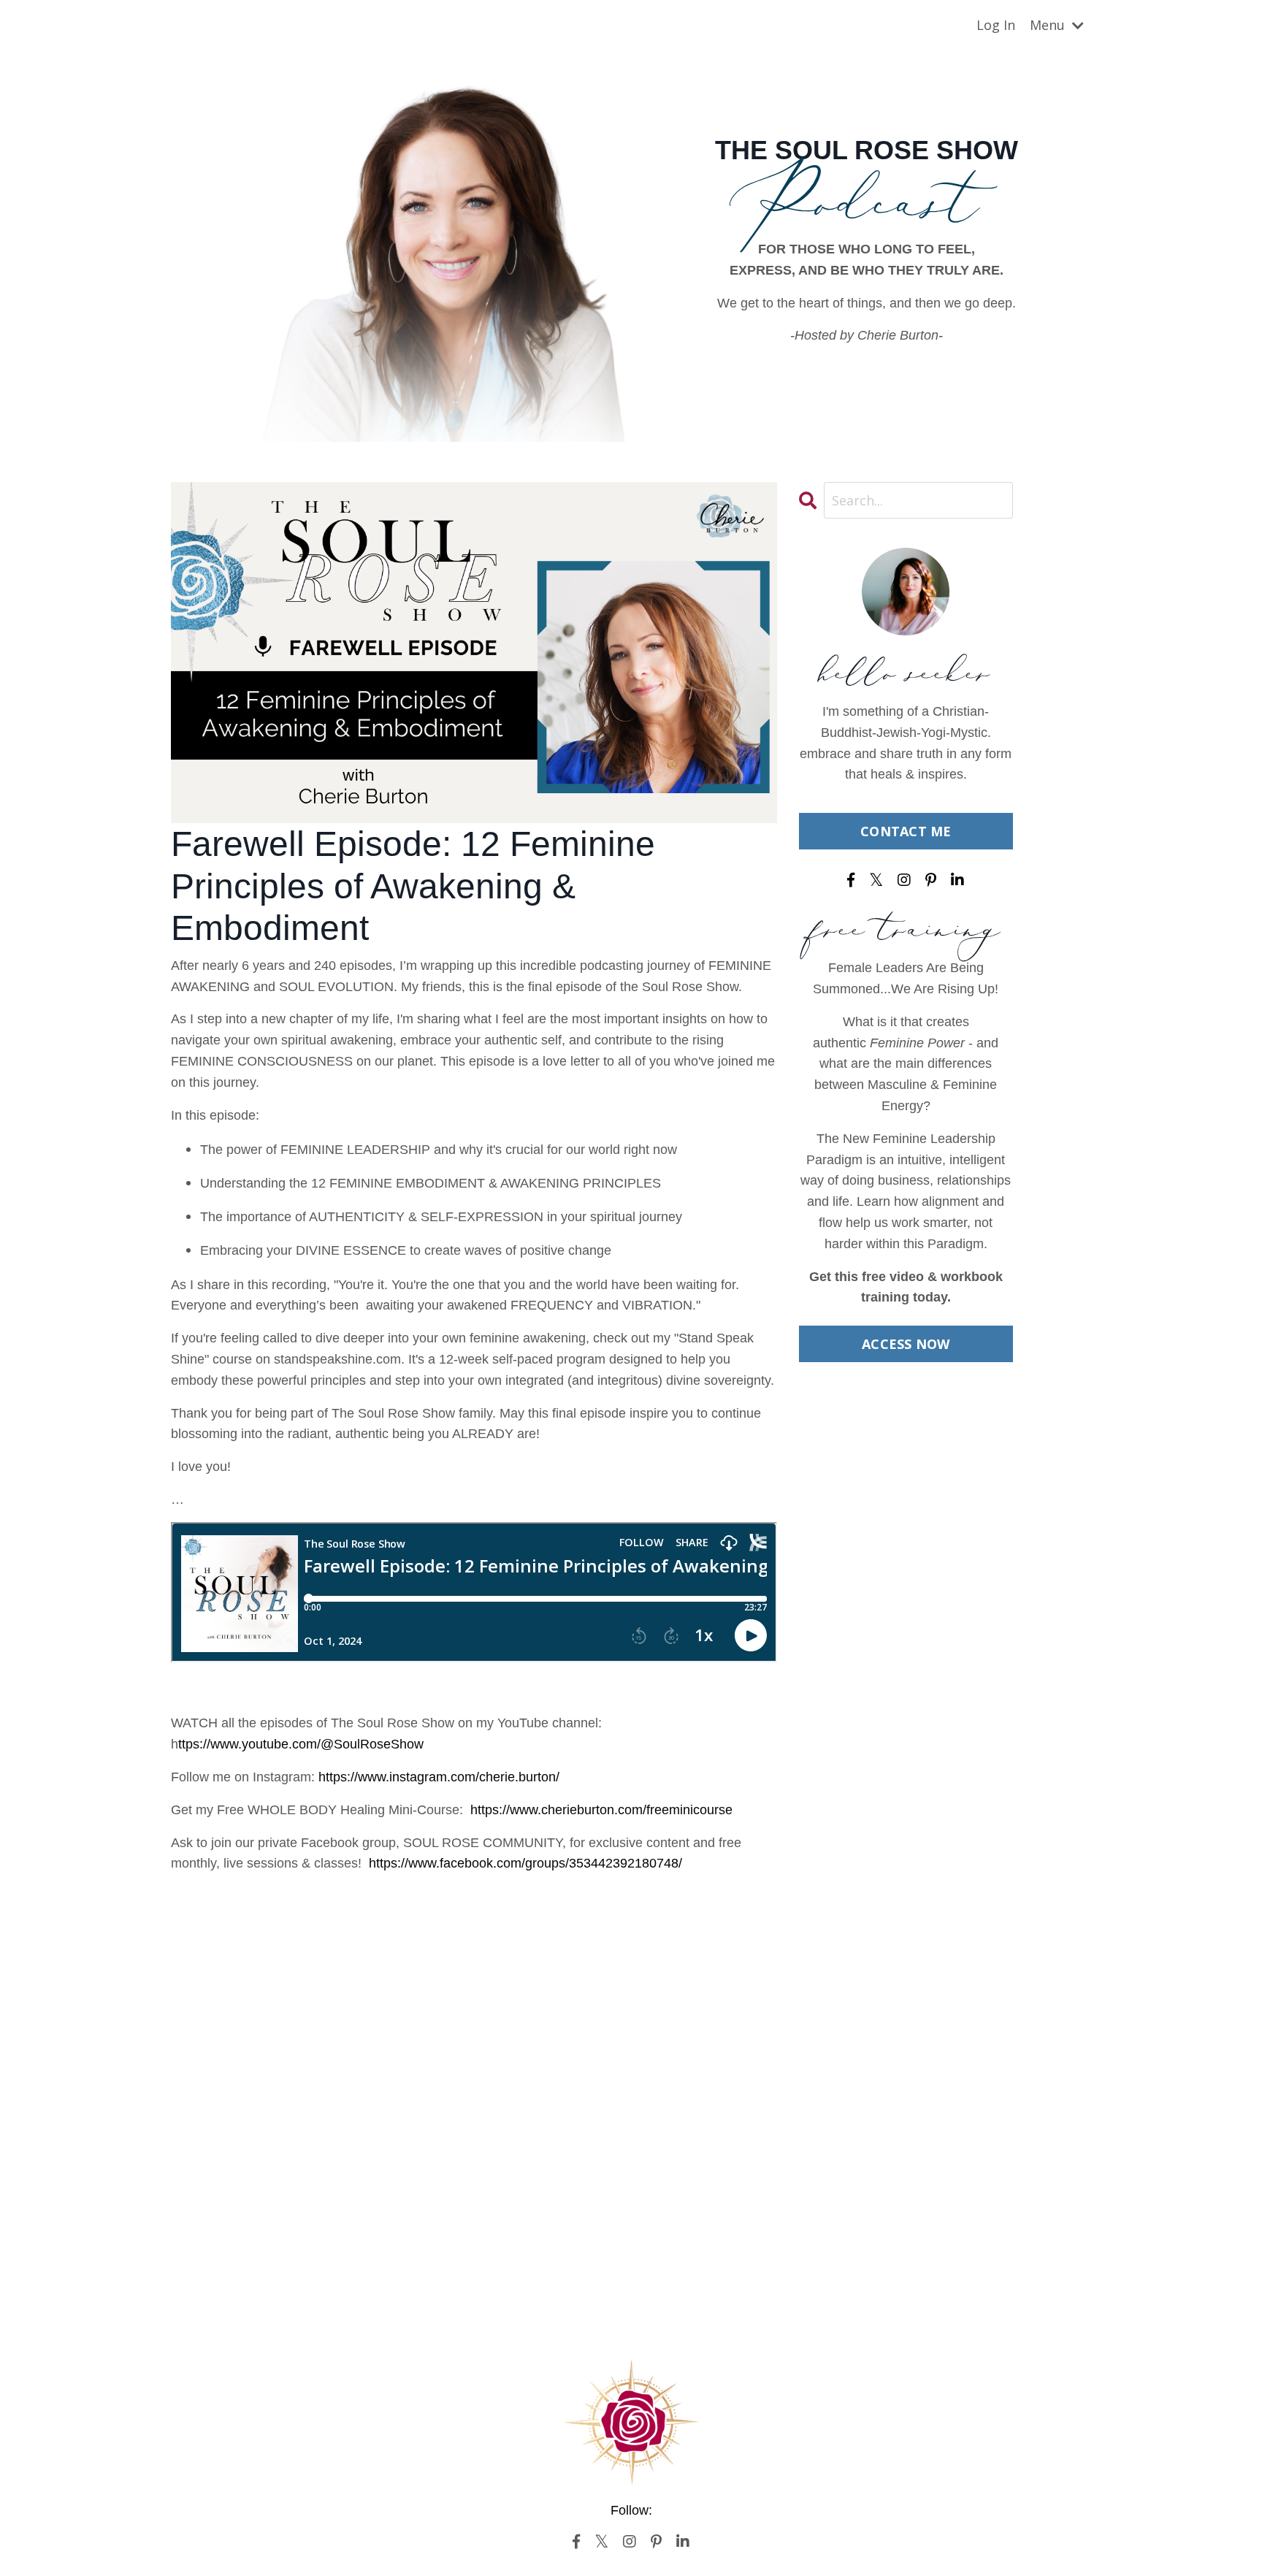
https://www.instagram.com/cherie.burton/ (439, 1777)
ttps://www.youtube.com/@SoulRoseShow (301, 1744)
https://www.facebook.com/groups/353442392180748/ (525, 1863)
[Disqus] (474, 2101)
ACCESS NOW (906, 1344)
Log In (996, 25)
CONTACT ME (906, 831)
